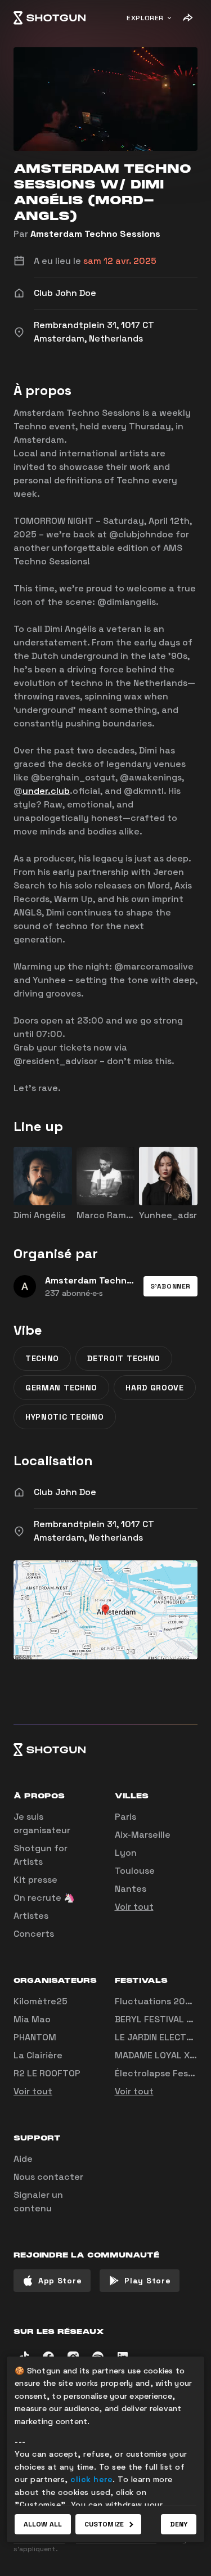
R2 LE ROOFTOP (47, 2073)
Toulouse (135, 1871)
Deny (179, 2524)
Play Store (147, 2281)
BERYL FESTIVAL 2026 (162, 2019)
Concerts (34, 1934)
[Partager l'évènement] (187, 18)
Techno (42, 1358)
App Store (60, 2281)
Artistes (31, 1916)
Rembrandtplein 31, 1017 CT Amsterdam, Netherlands (94, 1531)
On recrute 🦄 (44, 1898)
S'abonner (170, 1286)
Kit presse (35, 1880)
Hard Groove (155, 1388)
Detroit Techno (124, 1358)
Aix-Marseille (143, 1835)
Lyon (126, 1853)
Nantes (131, 1889)
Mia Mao (32, 2019)
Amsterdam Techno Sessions (95, 234)
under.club (46, 791)
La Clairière (38, 2055)
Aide (23, 2159)
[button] (170, 1286)
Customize (104, 2524)
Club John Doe (65, 1492)
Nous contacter (48, 2177)
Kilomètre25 (41, 2001)
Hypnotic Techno (65, 1417)
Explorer (145, 18)
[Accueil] (50, 18)
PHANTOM (35, 2037)
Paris (125, 1817)
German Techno (61, 1388)
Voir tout (134, 1907)
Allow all (43, 2524)
